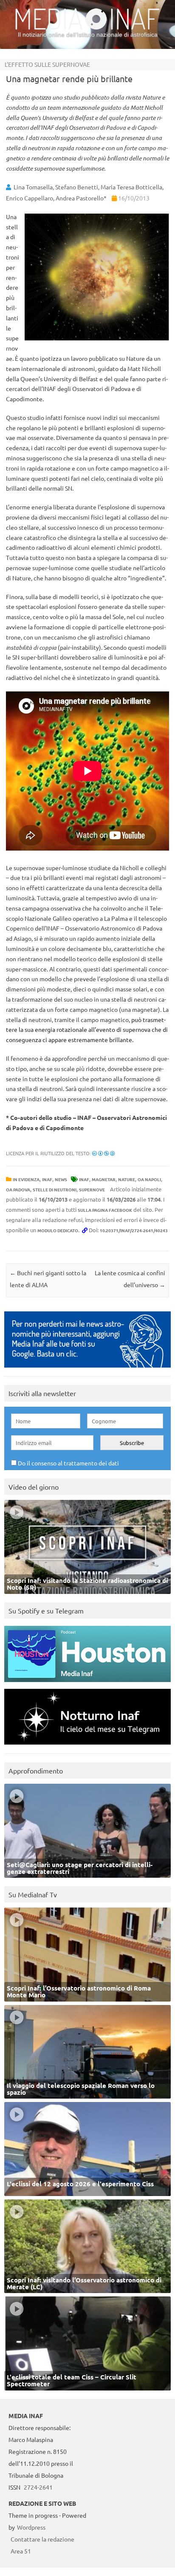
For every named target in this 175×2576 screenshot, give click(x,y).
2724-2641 (38, 2487)
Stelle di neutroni (55, 1189)
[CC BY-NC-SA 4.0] (103, 1153)
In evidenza (26, 1179)
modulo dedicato (58, 1230)
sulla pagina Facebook (105, 1210)
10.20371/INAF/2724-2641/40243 (134, 1230)
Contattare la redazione (42, 2539)
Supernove (92, 1189)
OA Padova (18, 1189)
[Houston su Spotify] (87, 1684)
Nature (127, 1179)
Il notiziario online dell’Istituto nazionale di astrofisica (88, 34)
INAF (47, 1179)
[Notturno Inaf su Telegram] (87, 1746)
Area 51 (21, 2551)
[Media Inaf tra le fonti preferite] (87, 1369)
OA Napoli (149, 1179)
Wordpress (31, 2527)
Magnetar (104, 1179)
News (61, 1179)
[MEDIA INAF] (87, 28)
